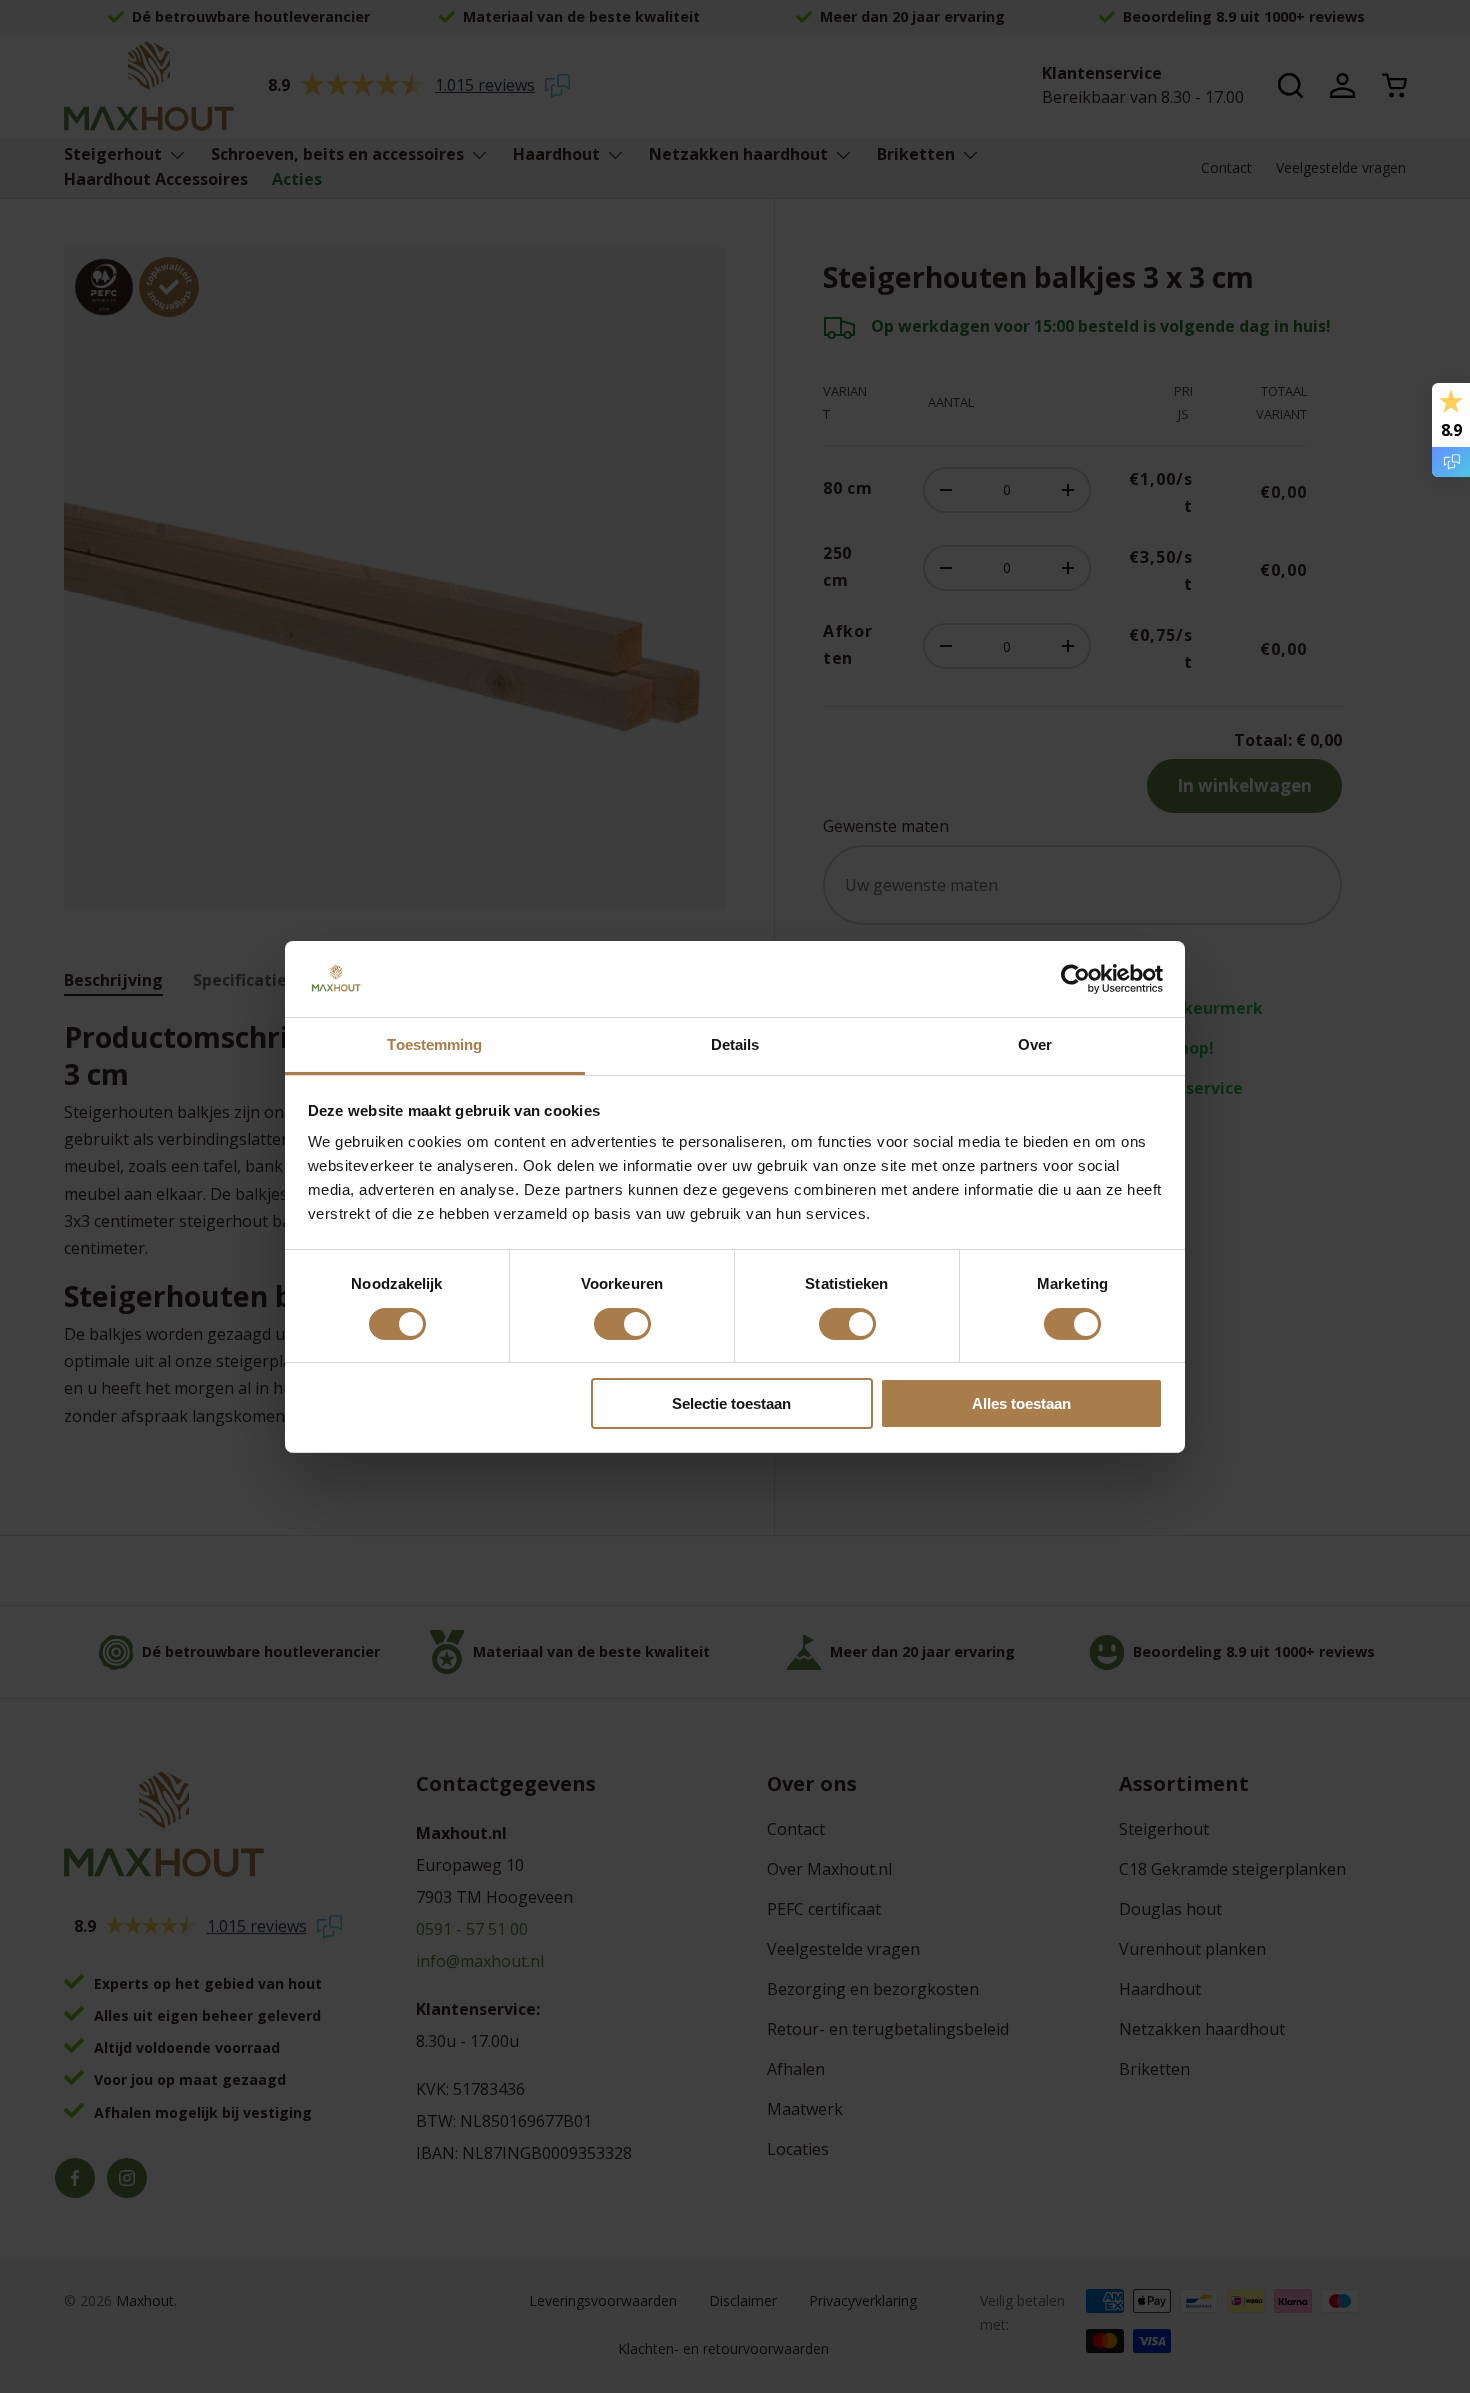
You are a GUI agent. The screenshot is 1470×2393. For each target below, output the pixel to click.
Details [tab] (735, 1044)
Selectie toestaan (731, 1403)
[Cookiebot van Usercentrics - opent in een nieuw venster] (1075, 979)
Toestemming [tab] (434, 1044)
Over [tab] (1035, 1044)
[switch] (622, 1324)
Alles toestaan (1021, 1403)
